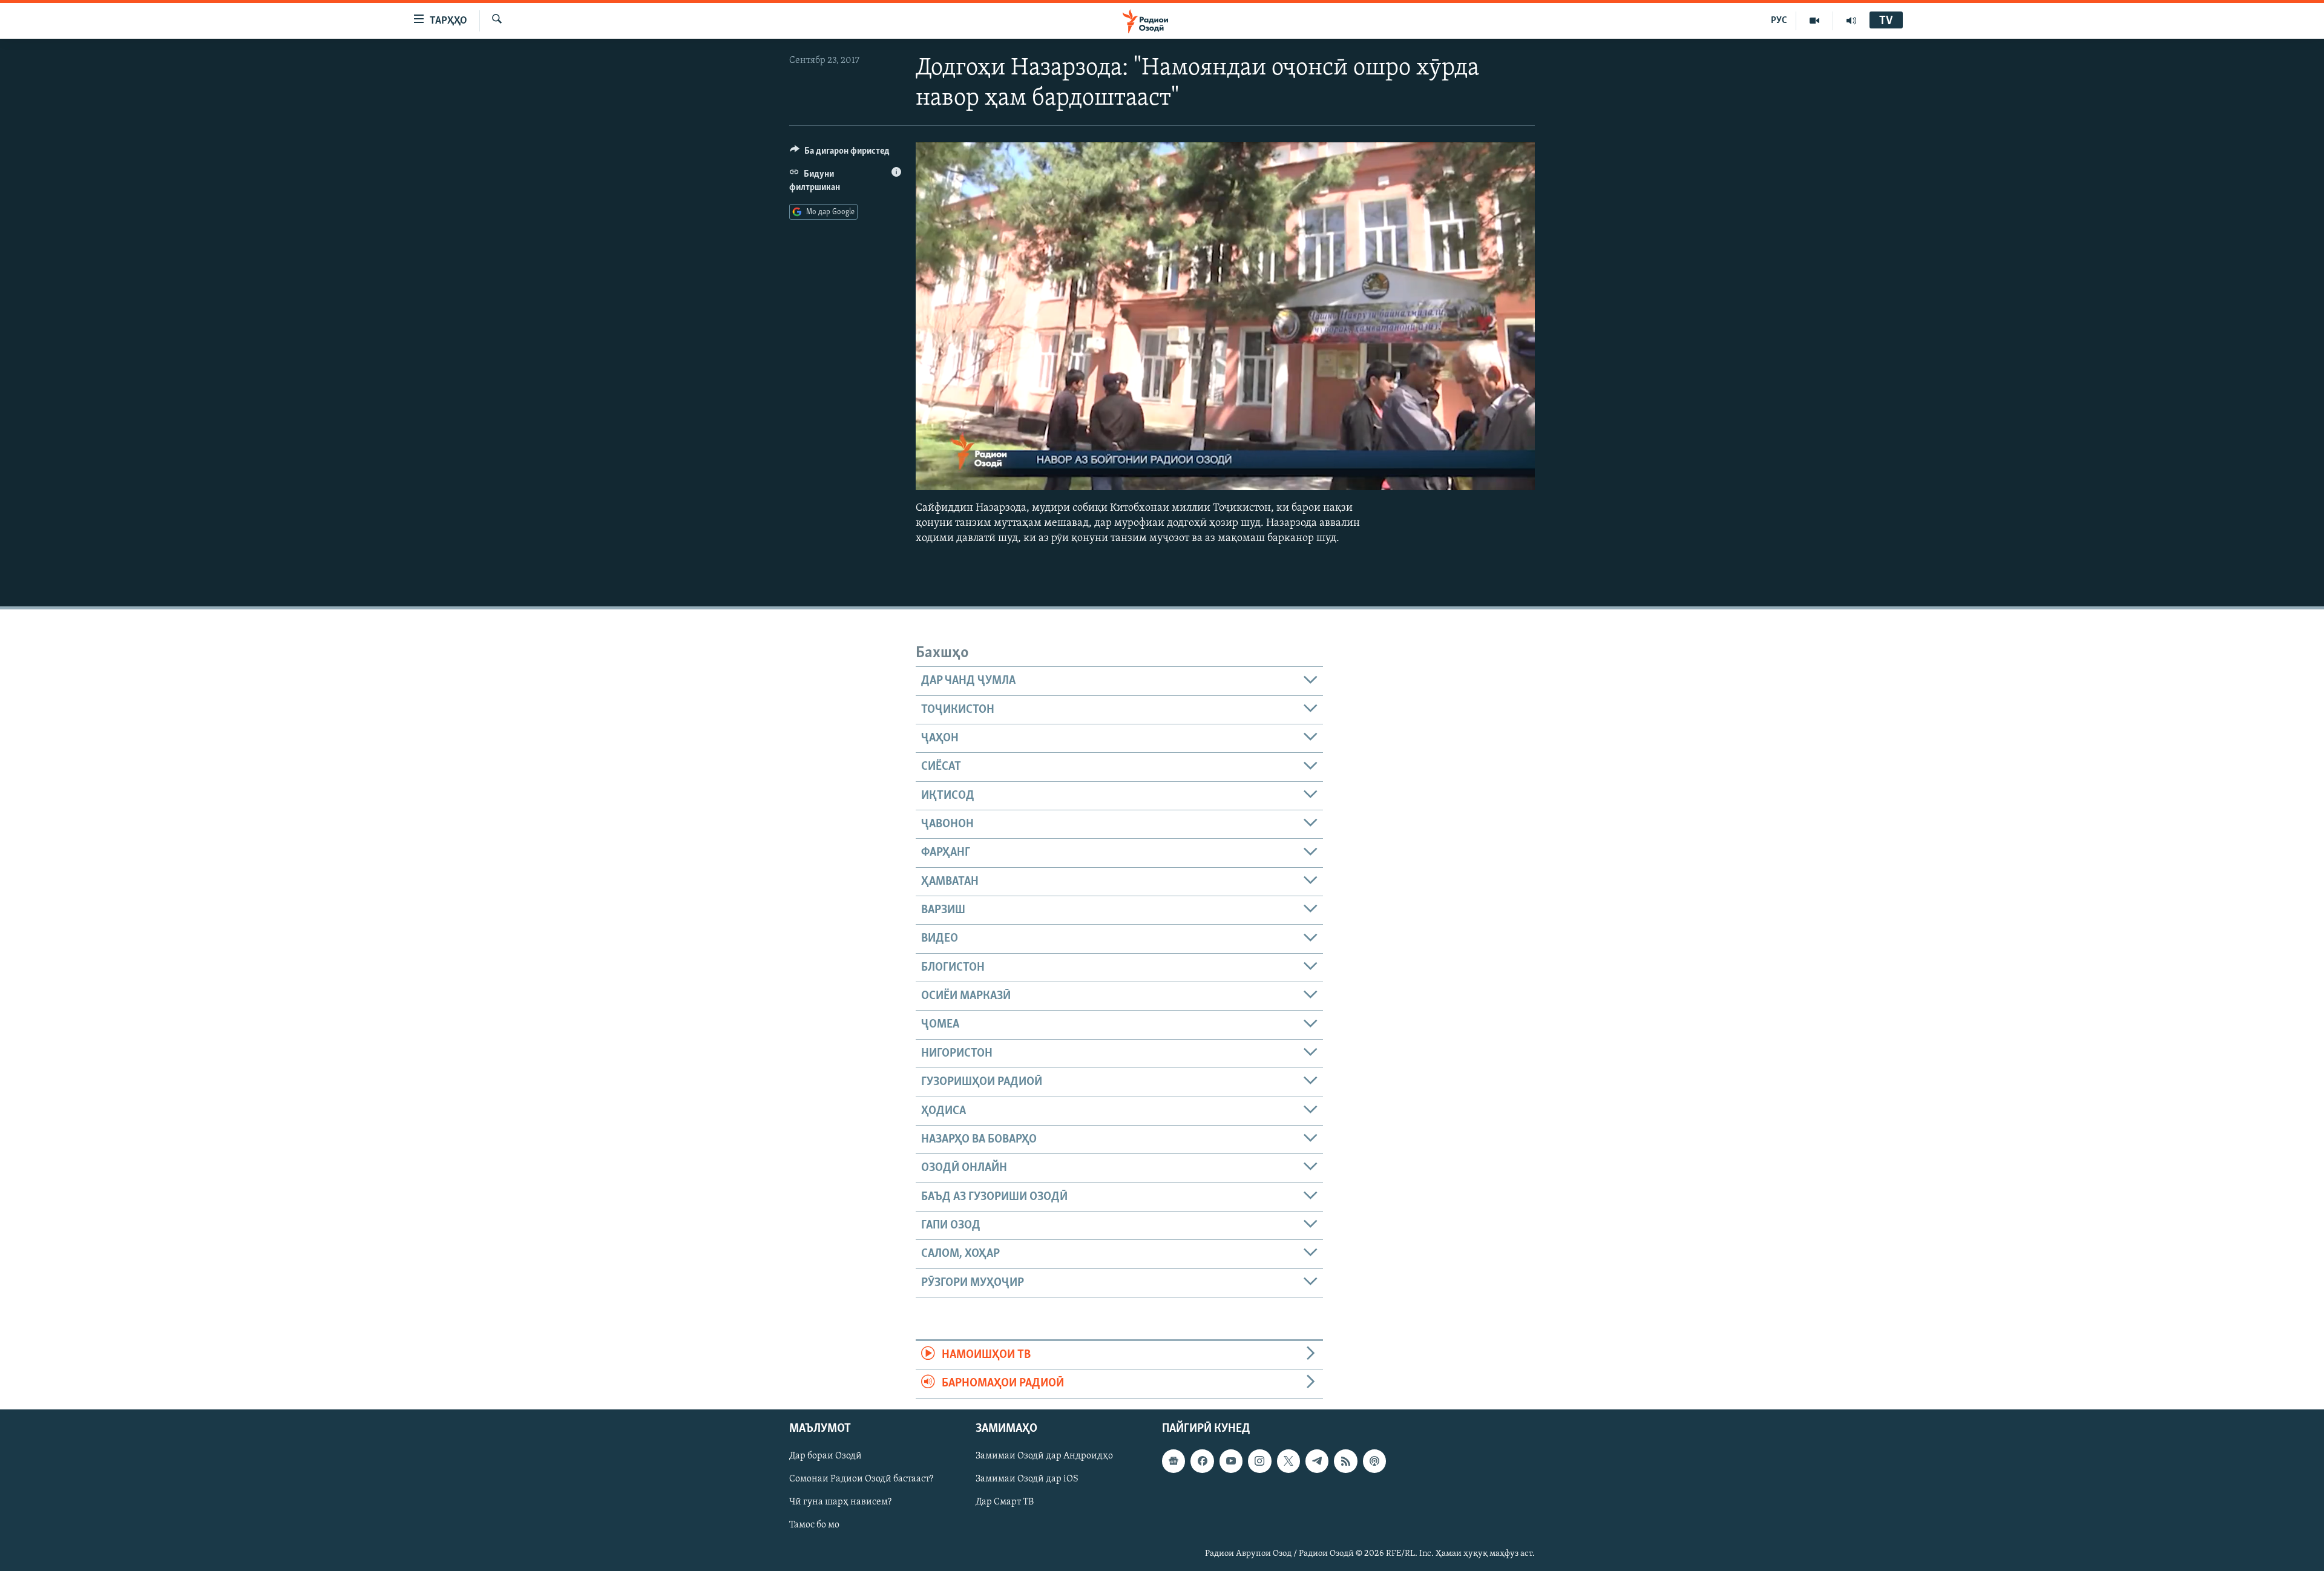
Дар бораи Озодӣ (826, 1456)
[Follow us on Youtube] (1231, 1461)
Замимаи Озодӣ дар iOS (1027, 1479)
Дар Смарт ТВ (1005, 1502)
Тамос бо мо (814, 1525)
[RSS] (1345, 1461)
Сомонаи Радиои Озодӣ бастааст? (861, 1479)
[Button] (840, 154)
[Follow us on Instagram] (1259, 1461)
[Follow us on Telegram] (1317, 1461)
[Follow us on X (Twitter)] (1288, 1461)
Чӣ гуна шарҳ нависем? (840, 1502)
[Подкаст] (1374, 1461)
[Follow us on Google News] (1173, 1461)
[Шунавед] (1851, 21)
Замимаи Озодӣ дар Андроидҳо (1044, 1456)
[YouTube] (1815, 21)
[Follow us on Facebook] (1202, 1461)
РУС (1779, 21)
